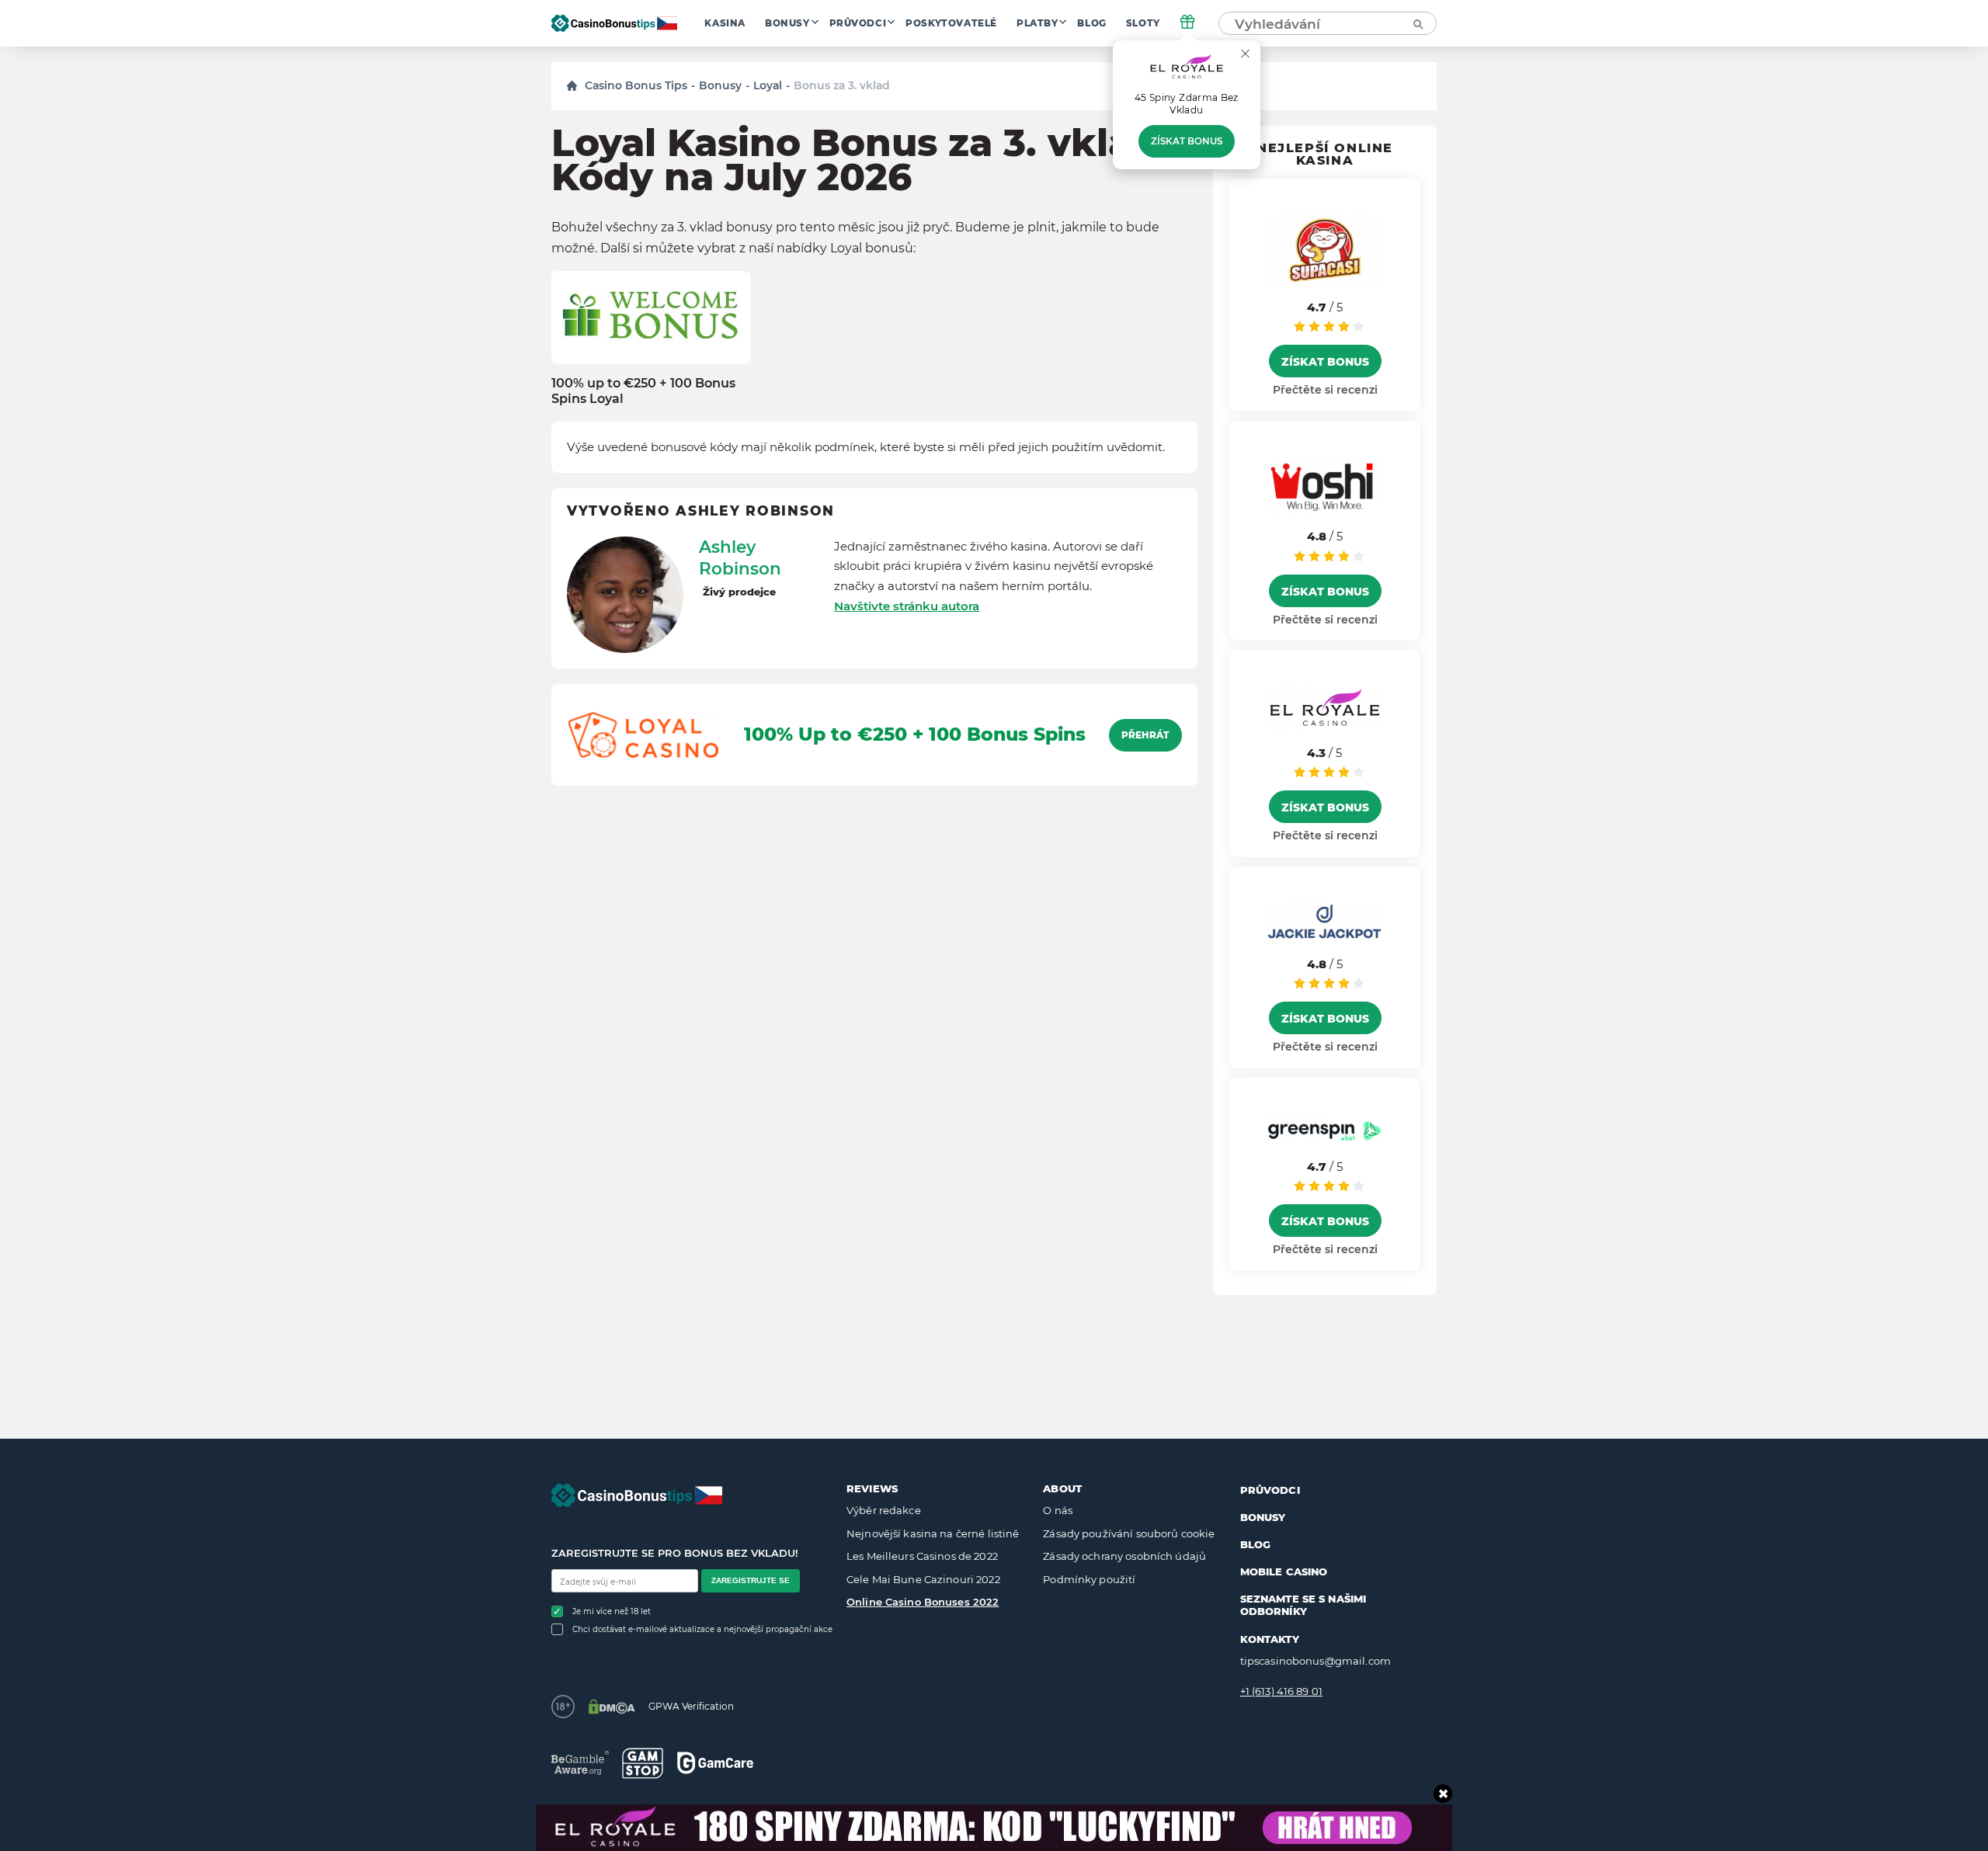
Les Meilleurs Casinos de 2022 (922, 1556)
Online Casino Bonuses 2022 (923, 1602)
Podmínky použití (1089, 1579)
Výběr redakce (884, 1510)
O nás (1058, 1510)
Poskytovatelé (951, 23)
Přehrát (1145, 735)
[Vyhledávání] (1417, 23)
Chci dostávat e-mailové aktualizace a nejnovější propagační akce (702, 1629)
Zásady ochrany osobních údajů (1124, 1556)
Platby (1037, 23)
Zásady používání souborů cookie (1129, 1533)
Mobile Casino (1284, 1571)
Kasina (725, 23)
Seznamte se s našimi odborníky (1303, 1605)
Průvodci (858, 23)
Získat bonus (1187, 141)
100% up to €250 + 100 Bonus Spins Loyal (643, 391)
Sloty (1143, 23)
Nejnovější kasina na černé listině (933, 1533)
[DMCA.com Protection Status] (612, 1707)
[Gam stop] (643, 1763)
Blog (1091, 23)
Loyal (768, 85)
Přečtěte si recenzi (1325, 390)
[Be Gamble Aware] (580, 1763)
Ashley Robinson (740, 557)
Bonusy (787, 23)
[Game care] (715, 1763)
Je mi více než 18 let (612, 1611)
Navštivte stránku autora (907, 606)
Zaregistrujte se (751, 1580)
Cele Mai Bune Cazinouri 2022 (923, 1579)
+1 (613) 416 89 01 (1281, 1691)
